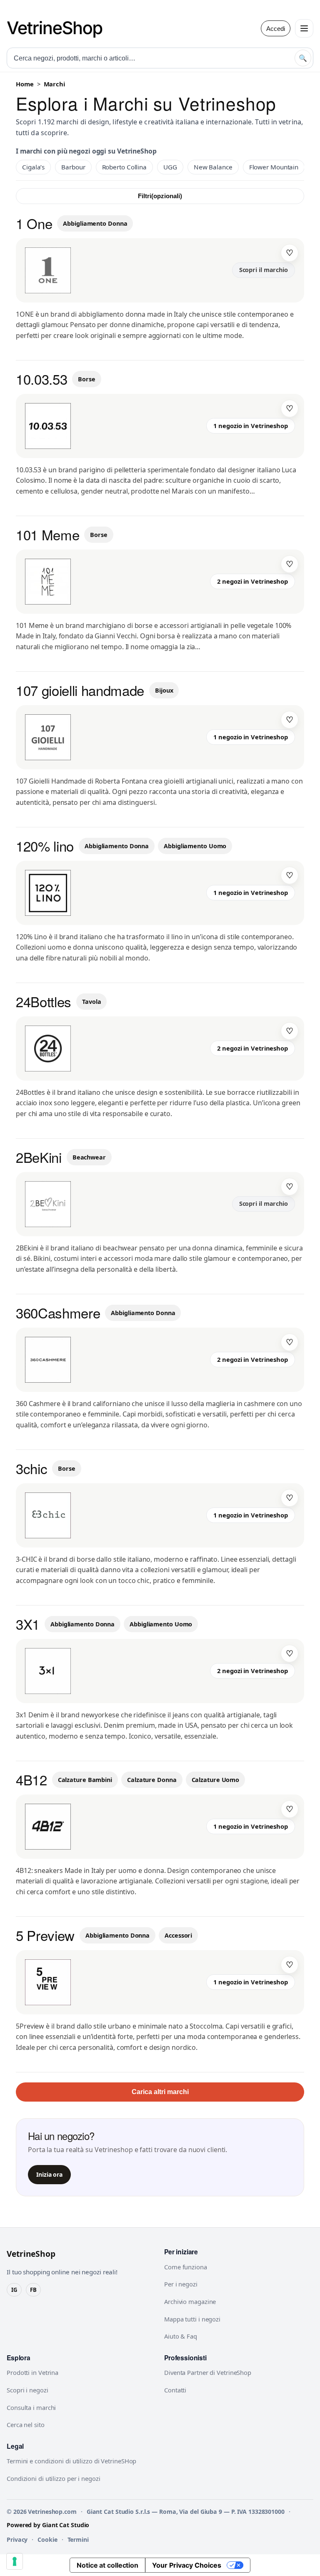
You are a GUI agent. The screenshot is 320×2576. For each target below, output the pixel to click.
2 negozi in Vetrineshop (252, 581)
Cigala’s (33, 167)
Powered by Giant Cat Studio (48, 2525)
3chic (31, 1468)
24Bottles (44, 1001)
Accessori (178, 1935)
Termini (78, 2539)
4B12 (31, 1779)
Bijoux (164, 690)
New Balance (213, 167)
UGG (170, 167)
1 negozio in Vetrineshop (251, 426)
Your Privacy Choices (187, 2565)
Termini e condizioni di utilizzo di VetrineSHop (71, 2461)
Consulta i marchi (31, 2407)
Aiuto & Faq (181, 2336)
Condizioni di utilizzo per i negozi (54, 2478)
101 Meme (47, 534)
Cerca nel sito (26, 2425)
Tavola (91, 1002)
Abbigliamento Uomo (195, 846)
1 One (34, 223)
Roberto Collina (125, 167)
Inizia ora (49, 2174)
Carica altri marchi (160, 2092)
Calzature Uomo (216, 1780)
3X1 (28, 1624)
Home (25, 84)
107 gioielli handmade (80, 690)
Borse (87, 379)
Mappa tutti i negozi (192, 2319)
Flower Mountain (274, 167)
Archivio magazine (190, 2301)
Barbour (73, 167)
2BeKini (39, 1157)
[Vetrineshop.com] (59, 28)
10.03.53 (41, 379)
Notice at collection (107, 2565)
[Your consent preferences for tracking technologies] (15, 2561)
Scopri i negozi (27, 2390)
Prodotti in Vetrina (32, 2372)
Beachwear (89, 1157)
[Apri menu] (304, 28)
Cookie (47, 2539)
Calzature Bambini (85, 1780)
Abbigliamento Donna (95, 223)
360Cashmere (58, 1312)
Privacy (17, 2539)
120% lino (45, 846)
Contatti (175, 2390)
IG (14, 2290)
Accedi (276, 29)
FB (33, 2290)
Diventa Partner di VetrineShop (208, 2372)
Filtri (160, 196)
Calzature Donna (152, 1780)
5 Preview (45, 1935)
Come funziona (186, 2267)
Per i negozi (181, 2284)
